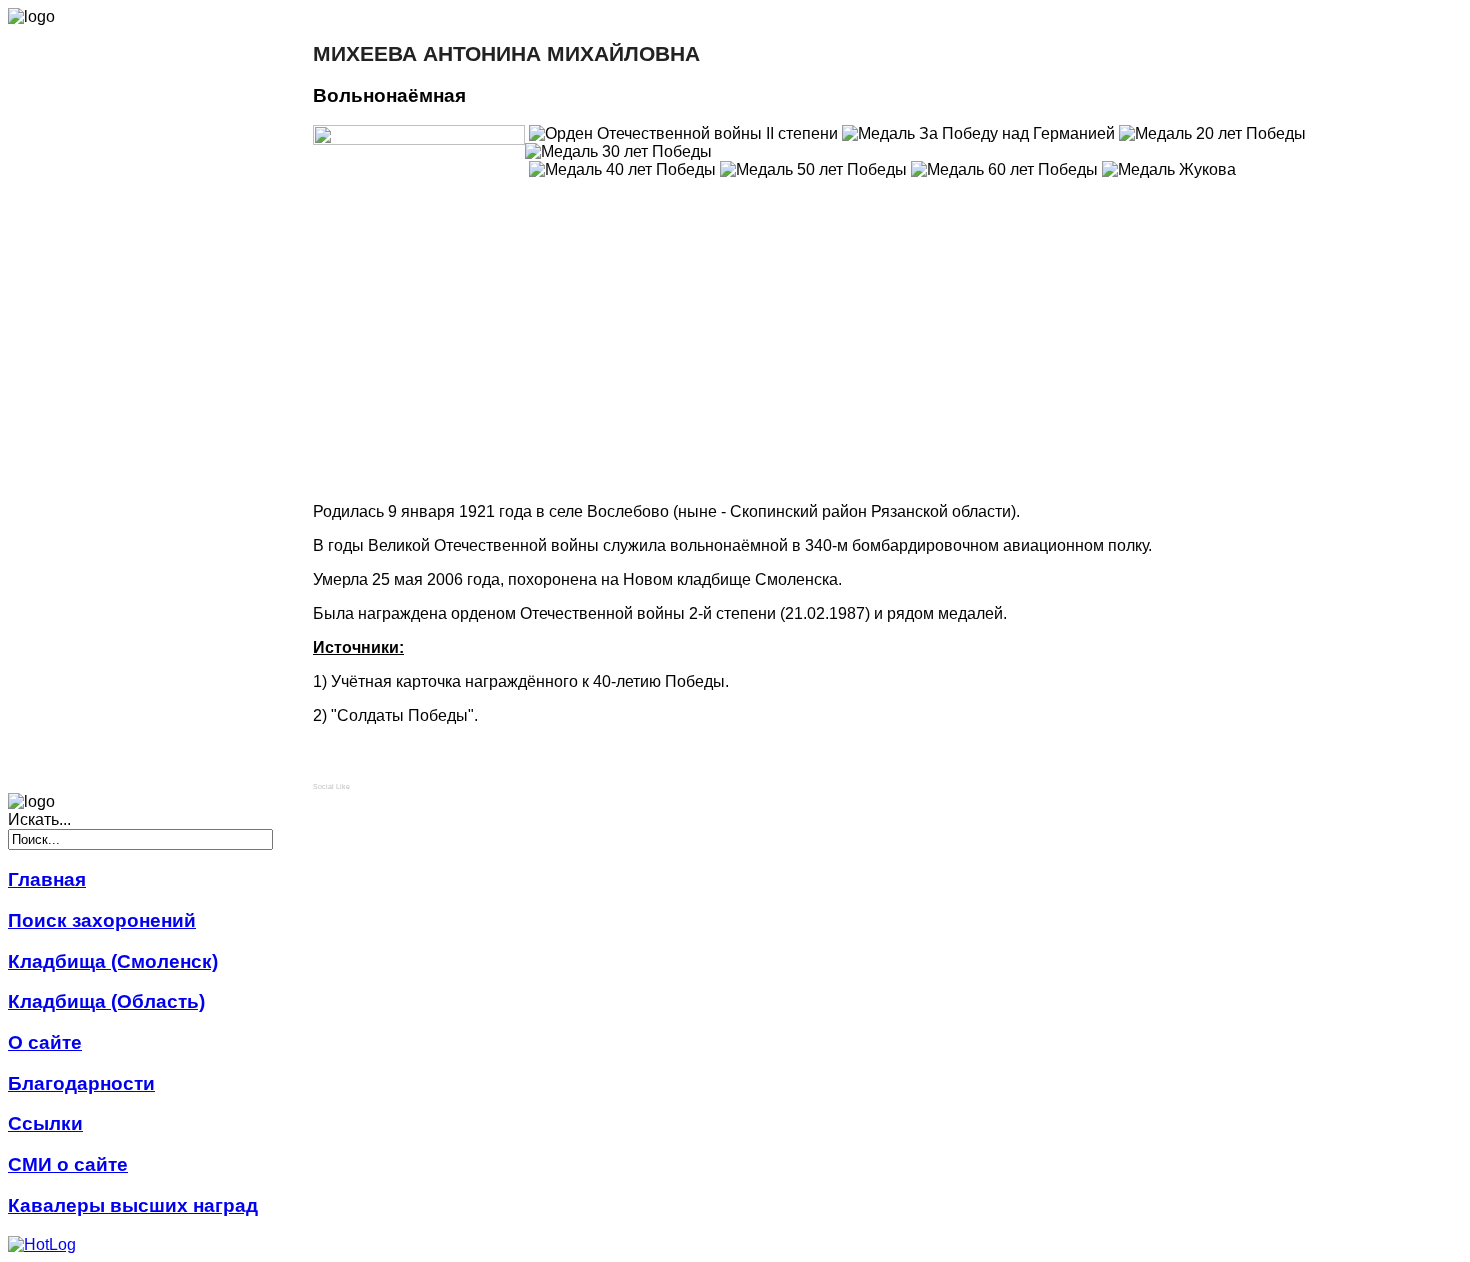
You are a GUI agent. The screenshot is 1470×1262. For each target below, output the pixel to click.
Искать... (39, 819)
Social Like (331, 786)
